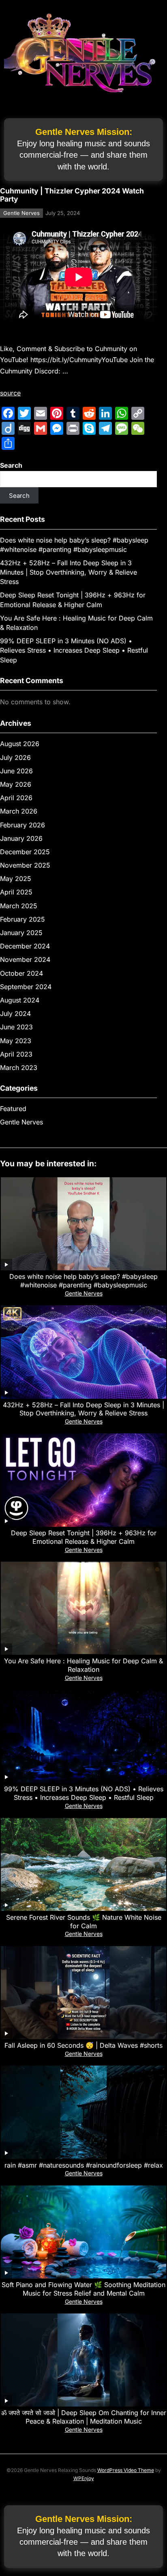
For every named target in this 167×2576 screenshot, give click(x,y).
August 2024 (20, 1000)
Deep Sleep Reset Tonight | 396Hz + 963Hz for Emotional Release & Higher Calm (84, 1537)
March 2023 (19, 1068)
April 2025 (16, 892)
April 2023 (16, 1054)
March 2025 (19, 906)
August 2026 (20, 744)
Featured (13, 1109)
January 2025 (21, 933)
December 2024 (25, 946)
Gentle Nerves (21, 213)
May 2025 (16, 879)
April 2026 (16, 798)
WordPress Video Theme (126, 2470)
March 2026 (19, 811)
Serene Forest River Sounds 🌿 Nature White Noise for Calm (84, 1922)
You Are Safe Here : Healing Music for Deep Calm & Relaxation (83, 1665)
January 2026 (21, 838)
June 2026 (16, 771)
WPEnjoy (84, 2478)
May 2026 (16, 784)
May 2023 (16, 1041)
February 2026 (22, 825)
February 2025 (22, 919)
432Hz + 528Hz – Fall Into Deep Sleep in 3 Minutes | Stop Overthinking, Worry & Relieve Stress (69, 572)
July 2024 (15, 1013)
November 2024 (25, 959)
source (10, 393)
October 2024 (21, 973)
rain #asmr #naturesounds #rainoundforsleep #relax (84, 2165)
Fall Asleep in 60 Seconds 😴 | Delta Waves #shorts (83, 2045)
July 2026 (15, 757)
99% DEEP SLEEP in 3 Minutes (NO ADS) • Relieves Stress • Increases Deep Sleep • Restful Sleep (74, 650)
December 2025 (25, 852)
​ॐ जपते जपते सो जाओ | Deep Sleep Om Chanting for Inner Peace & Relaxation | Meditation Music (84, 2417)
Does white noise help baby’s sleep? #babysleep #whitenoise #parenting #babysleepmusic (83, 1281)
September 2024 (26, 987)
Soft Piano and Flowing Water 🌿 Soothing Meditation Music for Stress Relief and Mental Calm (83, 2289)
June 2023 (16, 1027)
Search (11, 465)
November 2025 (25, 865)
